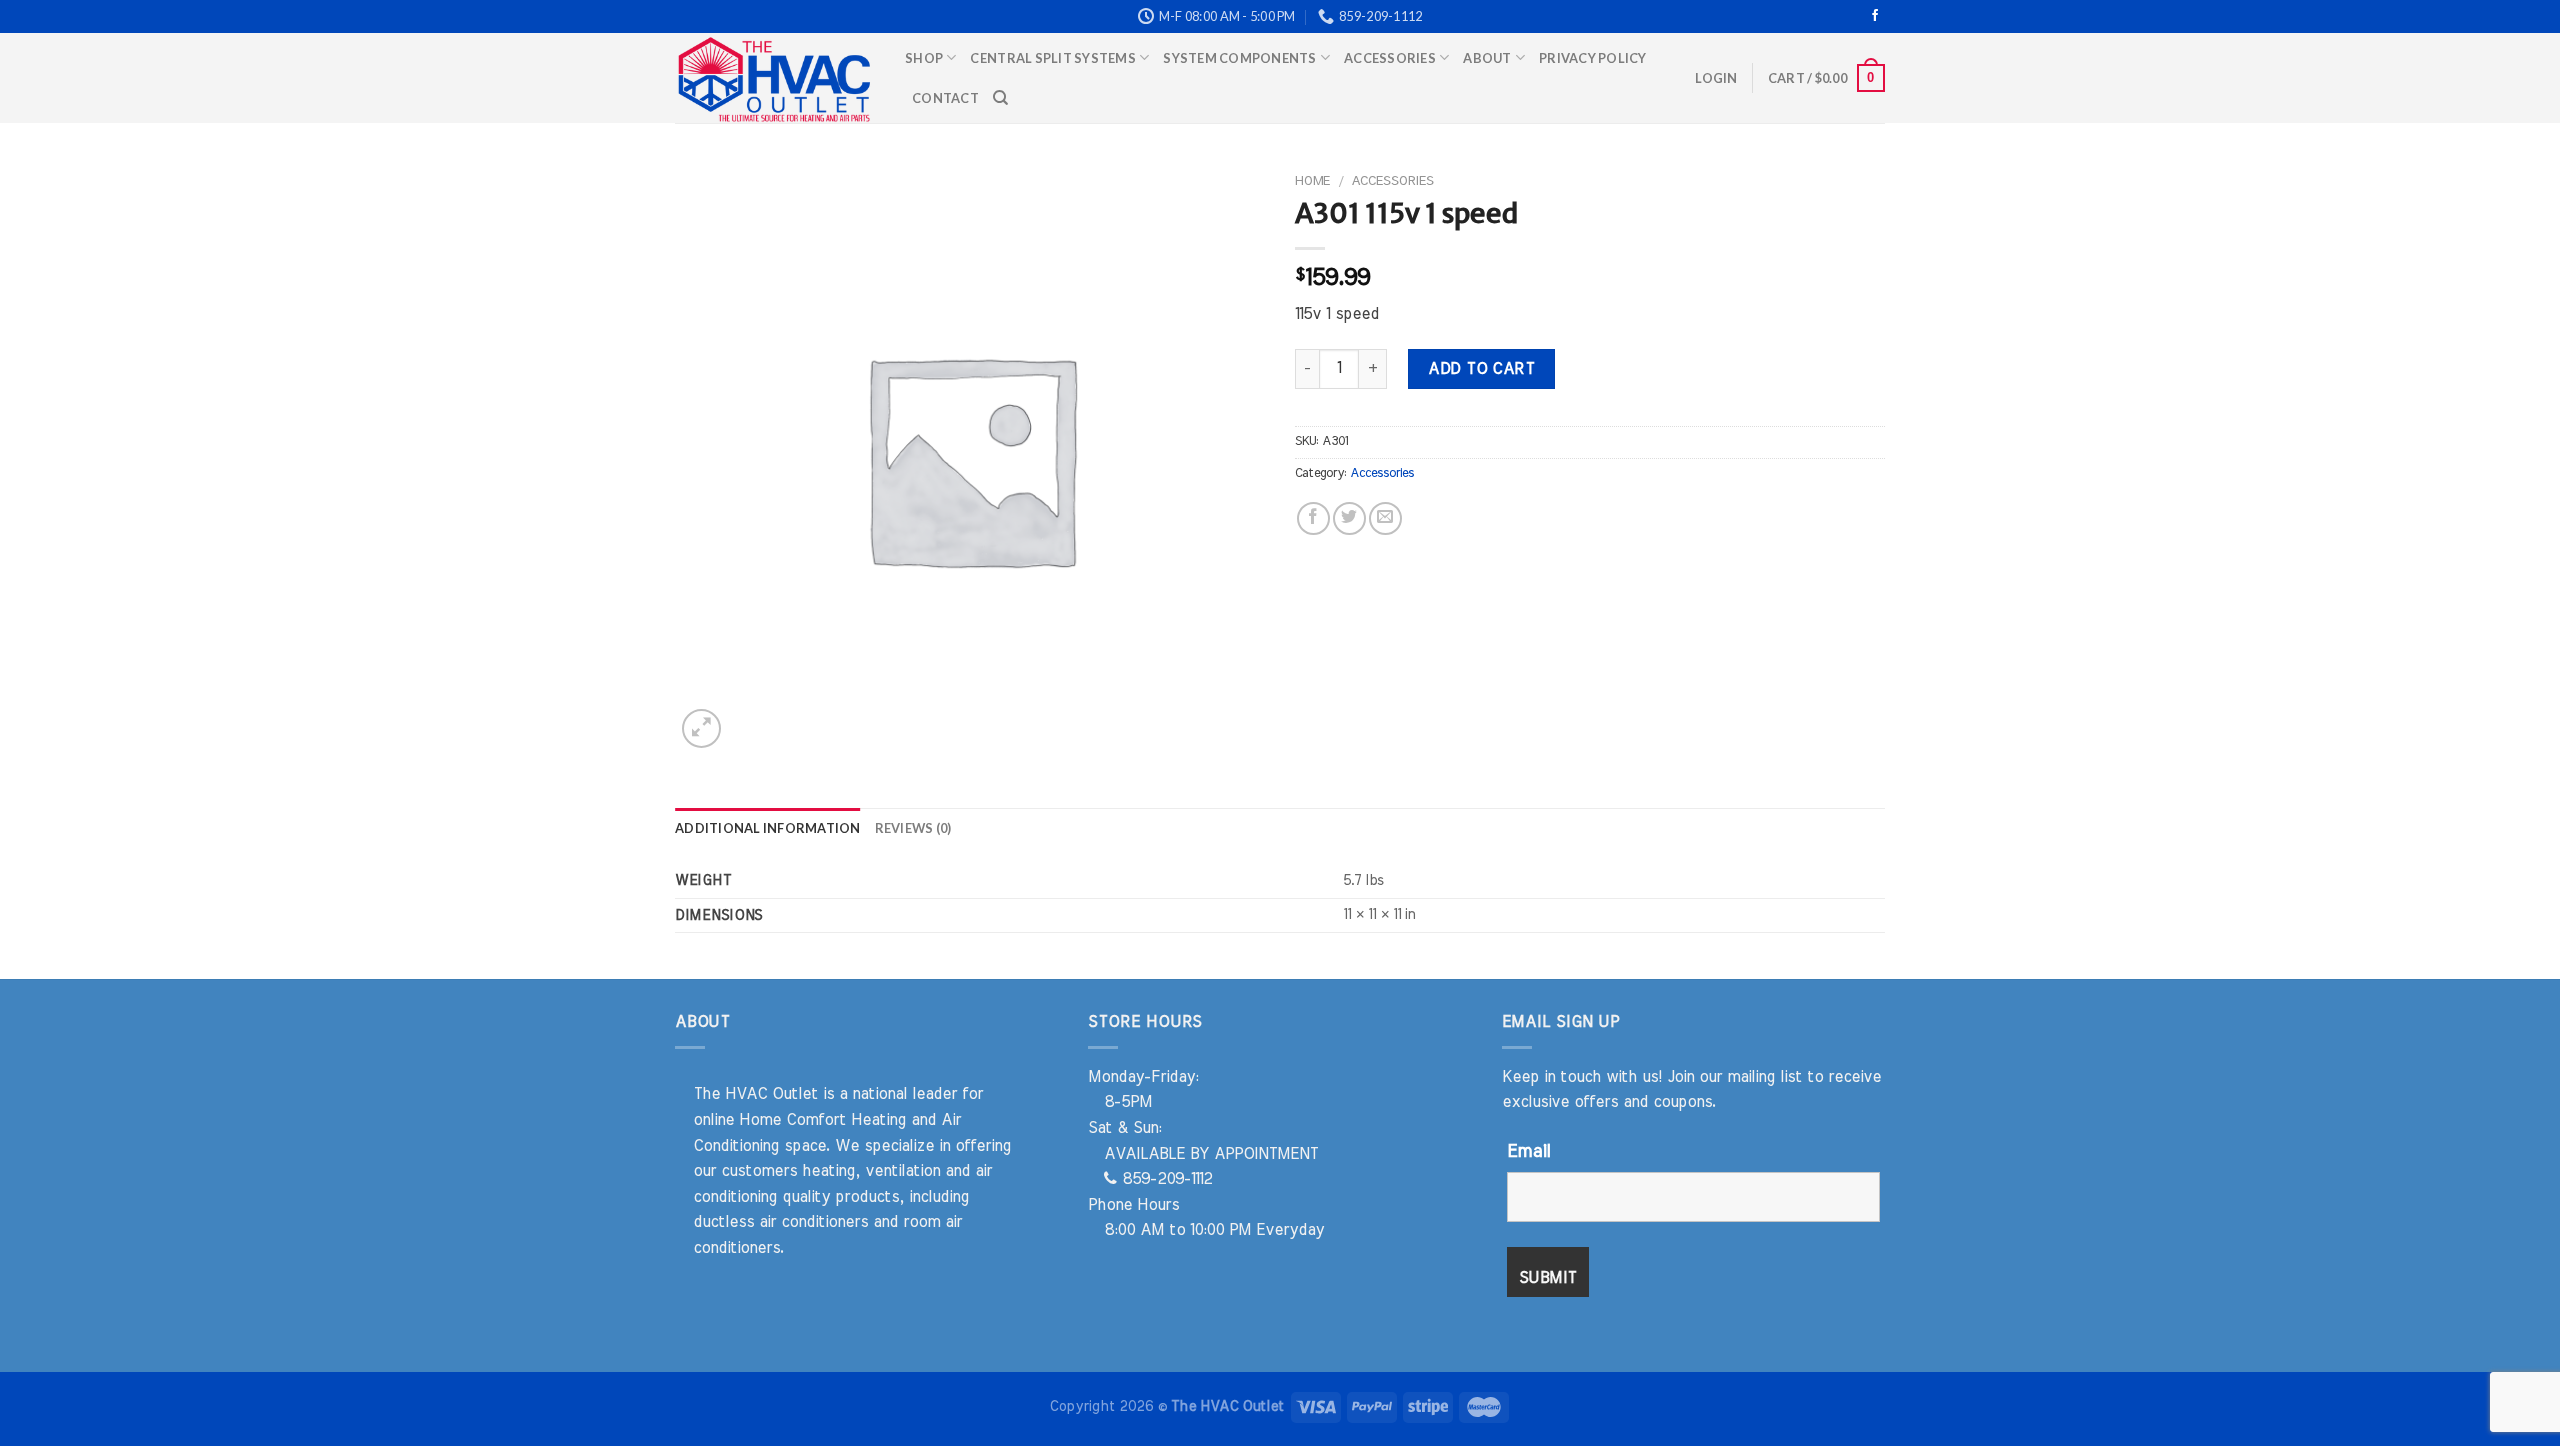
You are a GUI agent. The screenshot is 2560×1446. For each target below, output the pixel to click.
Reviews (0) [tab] (913, 828)
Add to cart (1481, 369)
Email (1528, 1152)
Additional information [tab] (768, 828)
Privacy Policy (1593, 58)
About (1487, 58)
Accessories (1390, 58)
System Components (1239, 58)
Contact (945, 98)
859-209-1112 (1164, 1179)
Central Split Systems (1052, 58)
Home (1312, 181)
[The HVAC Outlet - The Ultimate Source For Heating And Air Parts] (775, 78)
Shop (924, 58)
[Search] (1000, 98)
